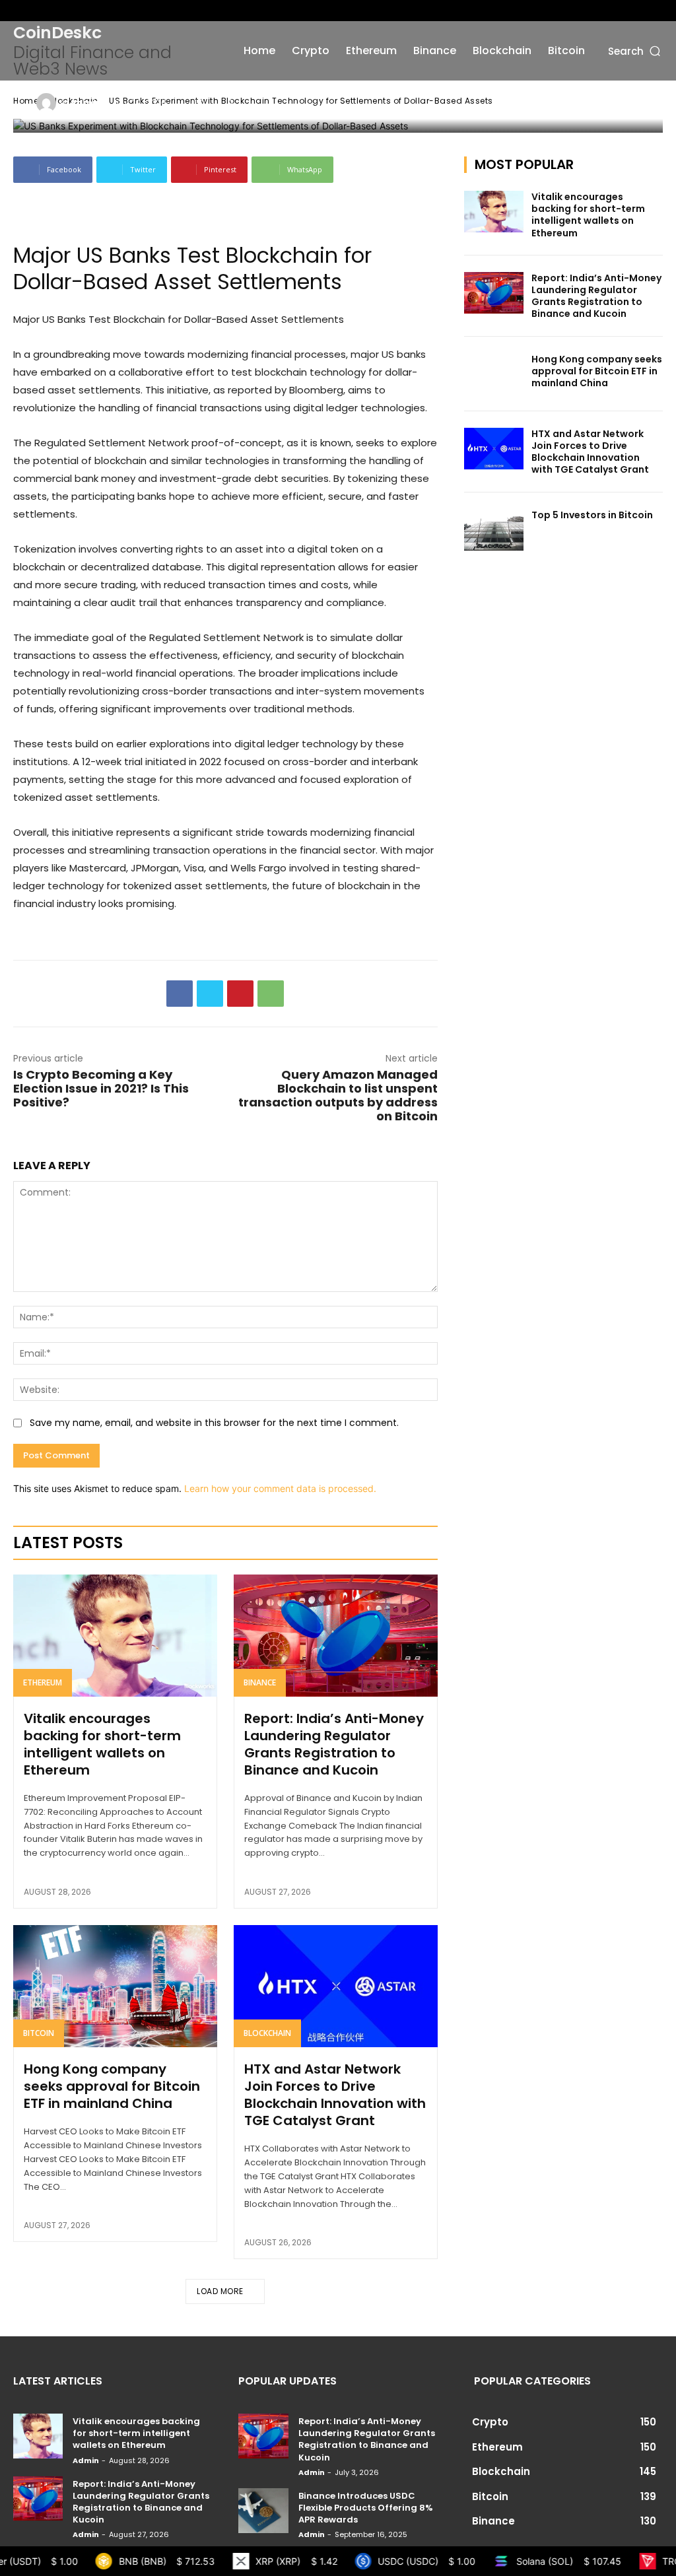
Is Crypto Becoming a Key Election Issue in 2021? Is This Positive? (101, 1088)
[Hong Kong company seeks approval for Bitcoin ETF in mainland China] (115, 1986)
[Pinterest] (240, 994)
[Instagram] (42, 11)
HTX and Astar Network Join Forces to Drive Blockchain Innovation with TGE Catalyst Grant (335, 2095)
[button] (635, 51)
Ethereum (43, 1682)
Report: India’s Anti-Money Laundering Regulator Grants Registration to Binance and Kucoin (334, 1744)
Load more (220, 2291)
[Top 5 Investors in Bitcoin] (494, 530)
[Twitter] (63, 11)
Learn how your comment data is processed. (280, 1488)
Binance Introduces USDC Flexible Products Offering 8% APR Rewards (366, 2508)
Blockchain (267, 2033)
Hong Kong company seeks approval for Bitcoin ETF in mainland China (112, 2086)
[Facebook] (20, 11)
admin (85, 103)
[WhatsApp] (271, 994)
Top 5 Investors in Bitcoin (592, 515)
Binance (260, 1682)
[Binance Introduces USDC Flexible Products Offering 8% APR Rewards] (263, 2511)
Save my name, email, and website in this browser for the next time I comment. (214, 1423)
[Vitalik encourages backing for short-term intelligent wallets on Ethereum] (115, 1636)
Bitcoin (39, 2033)
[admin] (48, 103)
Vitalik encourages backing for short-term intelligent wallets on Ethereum (102, 1744)
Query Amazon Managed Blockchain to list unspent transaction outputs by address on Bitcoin (338, 1095)
